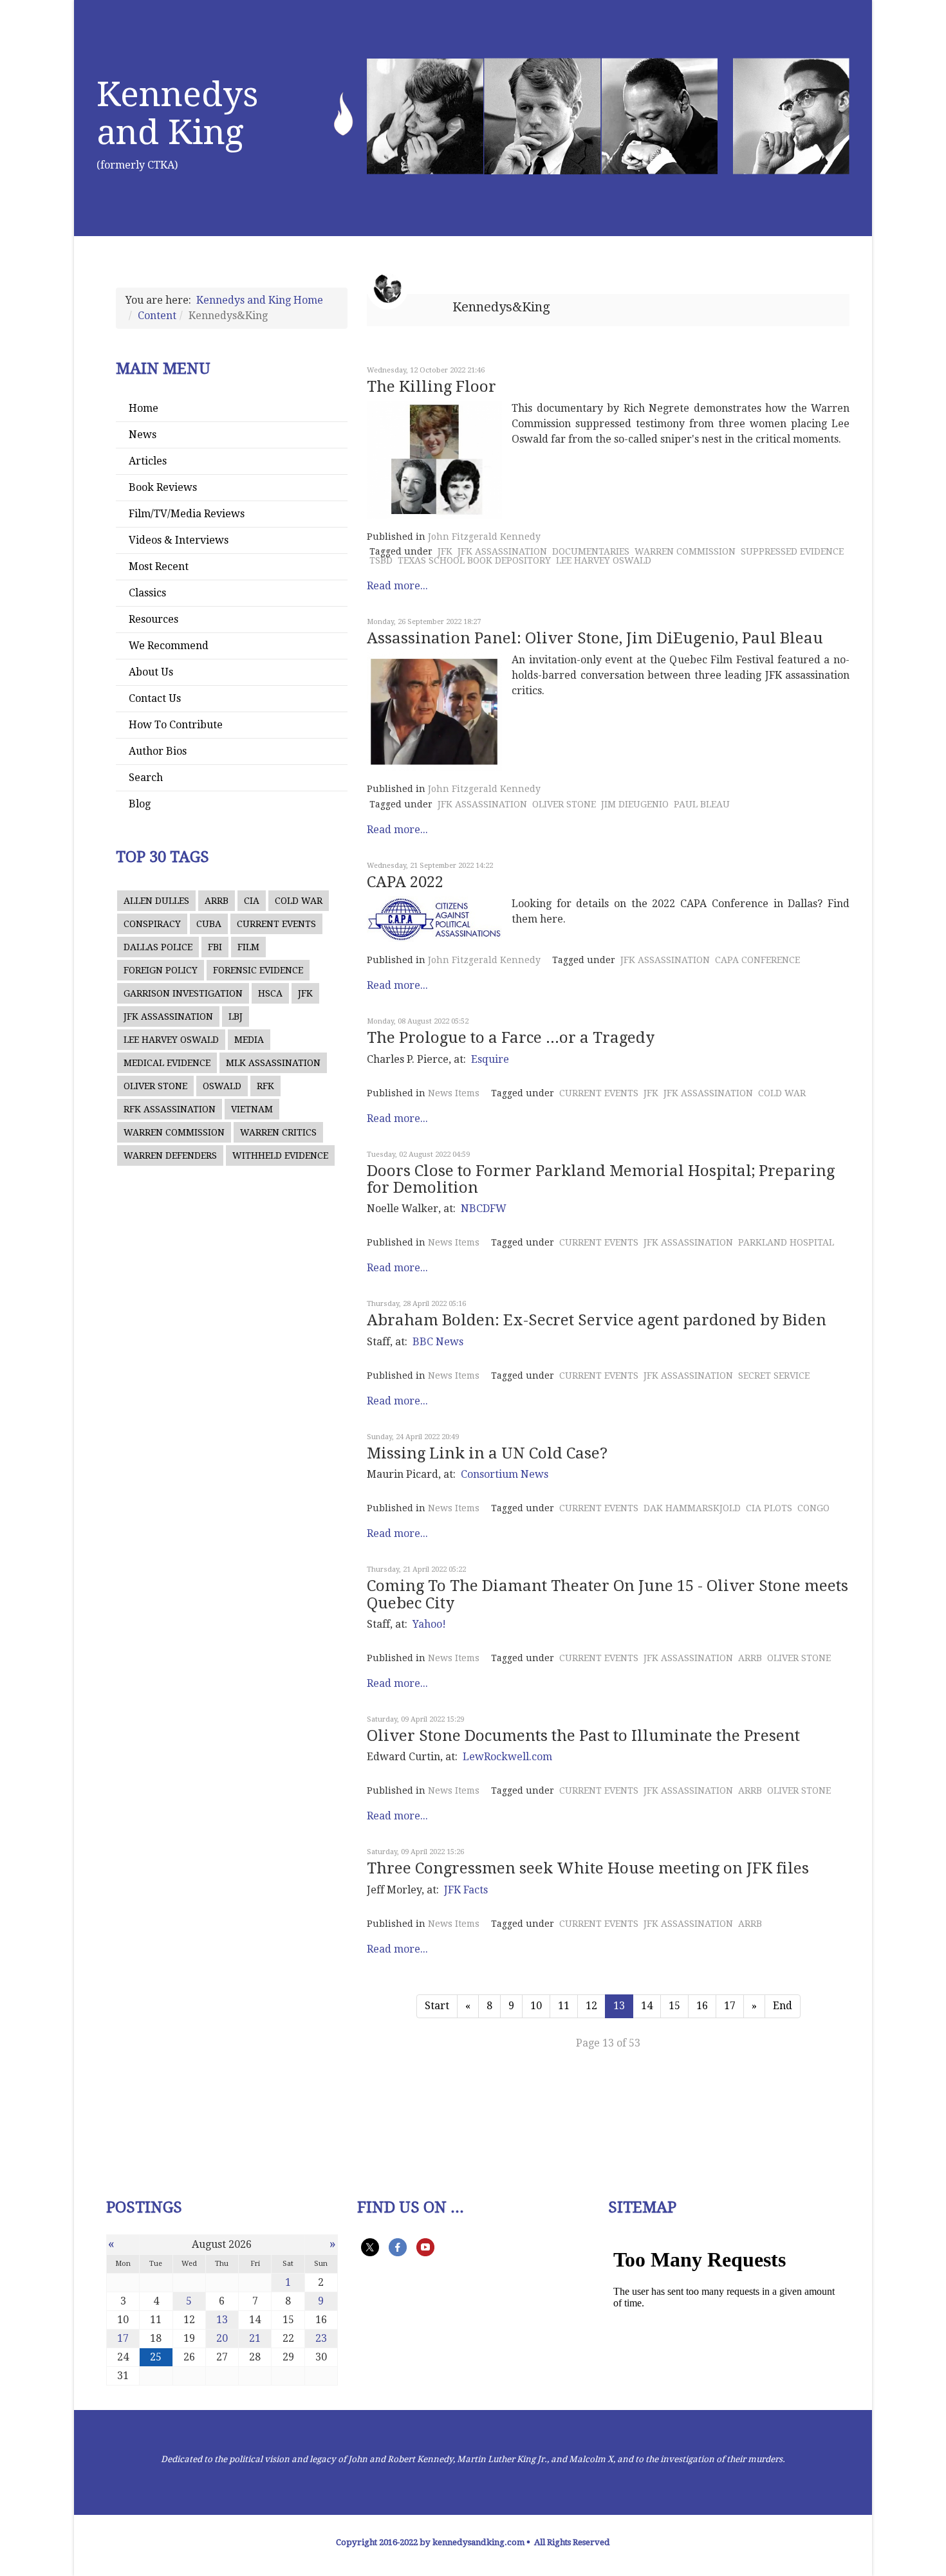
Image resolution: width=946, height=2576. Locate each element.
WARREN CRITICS (278, 1132)
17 (730, 2006)
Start (437, 2006)
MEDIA (249, 1040)
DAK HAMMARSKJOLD (692, 1508)
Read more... (397, 586)
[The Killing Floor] (434, 460)
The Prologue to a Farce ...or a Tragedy (511, 1038)
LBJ (236, 1017)
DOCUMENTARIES (591, 551)
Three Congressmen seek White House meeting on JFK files (588, 1868)
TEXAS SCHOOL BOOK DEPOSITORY (474, 560)
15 (674, 2006)
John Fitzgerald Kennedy (484, 537)
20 (222, 2338)
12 (591, 2006)
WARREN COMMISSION (174, 1132)
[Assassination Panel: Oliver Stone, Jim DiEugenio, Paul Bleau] (434, 712)
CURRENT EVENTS (276, 924)
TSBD (381, 560)
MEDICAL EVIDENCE (167, 1063)
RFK (265, 1086)
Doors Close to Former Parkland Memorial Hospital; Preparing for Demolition (601, 1179)
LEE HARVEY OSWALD (171, 1040)
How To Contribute (176, 725)
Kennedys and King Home (260, 300)
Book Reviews (163, 487)
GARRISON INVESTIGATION (183, 993)
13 (222, 2320)
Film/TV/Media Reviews (187, 514)
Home (144, 408)
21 (255, 2338)
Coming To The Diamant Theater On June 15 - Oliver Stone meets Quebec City (607, 1594)
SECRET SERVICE (774, 1375)
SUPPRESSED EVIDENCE (792, 551)
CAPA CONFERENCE (757, 960)
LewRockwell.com (507, 1757)
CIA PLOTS (769, 1508)
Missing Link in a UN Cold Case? (487, 1453)
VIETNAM (252, 1109)
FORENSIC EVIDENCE (258, 970)
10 (536, 2006)
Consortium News (505, 1474)
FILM (248, 947)
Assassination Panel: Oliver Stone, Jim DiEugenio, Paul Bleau (595, 638)
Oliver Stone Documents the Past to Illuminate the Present (583, 1736)
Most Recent (159, 566)
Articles (148, 461)
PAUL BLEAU (702, 804)
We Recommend (169, 646)
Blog (140, 804)
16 (702, 2006)
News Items (454, 1093)
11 (564, 2006)
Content (157, 316)
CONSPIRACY (152, 924)
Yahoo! (429, 1624)
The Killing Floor (431, 387)
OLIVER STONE (155, 1086)
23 (321, 2338)
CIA (252, 901)
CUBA (209, 924)
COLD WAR (299, 901)
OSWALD (222, 1086)
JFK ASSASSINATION (168, 1017)
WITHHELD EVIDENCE (280, 1155)
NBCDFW (484, 1209)
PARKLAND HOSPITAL (786, 1242)
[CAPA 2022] (434, 919)
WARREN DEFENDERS (170, 1155)
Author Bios (158, 751)
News (143, 435)
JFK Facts (466, 1890)
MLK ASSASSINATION (273, 1063)
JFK (305, 993)
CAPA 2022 (405, 882)
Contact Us (155, 698)
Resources (153, 619)
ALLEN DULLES (156, 901)
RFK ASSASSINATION (170, 1109)
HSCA (270, 993)
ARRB (217, 901)
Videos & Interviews (179, 540)
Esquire (490, 1059)
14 (647, 2006)
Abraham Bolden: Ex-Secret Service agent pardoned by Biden (597, 1320)
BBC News (438, 1342)
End (783, 2006)
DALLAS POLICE (158, 947)
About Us (151, 672)
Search (146, 777)
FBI (215, 947)
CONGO (813, 1508)
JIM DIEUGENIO (635, 804)
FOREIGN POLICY (161, 970)
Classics (147, 593)
